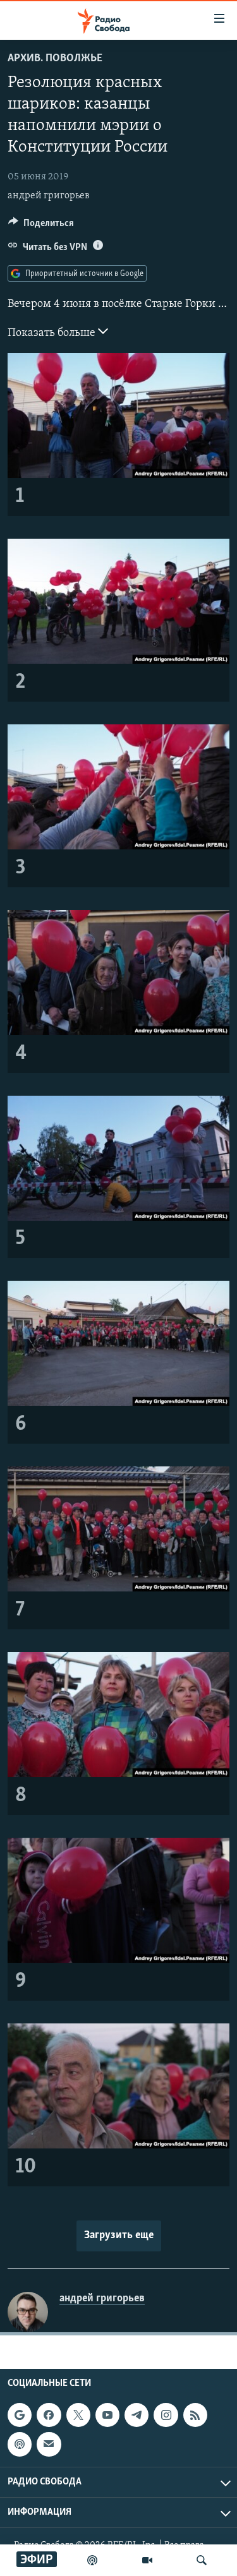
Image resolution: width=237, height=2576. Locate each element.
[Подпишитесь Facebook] (49, 2415)
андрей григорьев (49, 196)
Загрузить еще (119, 2236)
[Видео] (147, 2560)
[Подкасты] (20, 2444)
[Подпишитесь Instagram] (166, 2415)
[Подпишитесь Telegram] (137, 2415)
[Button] (41, 226)
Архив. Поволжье (55, 59)
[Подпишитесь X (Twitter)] (78, 2415)
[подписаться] (49, 2444)
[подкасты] (92, 2560)
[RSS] (195, 2415)
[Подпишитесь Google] (20, 2415)
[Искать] (202, 2560)
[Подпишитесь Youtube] (107, 2415)
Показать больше (53, 333)
